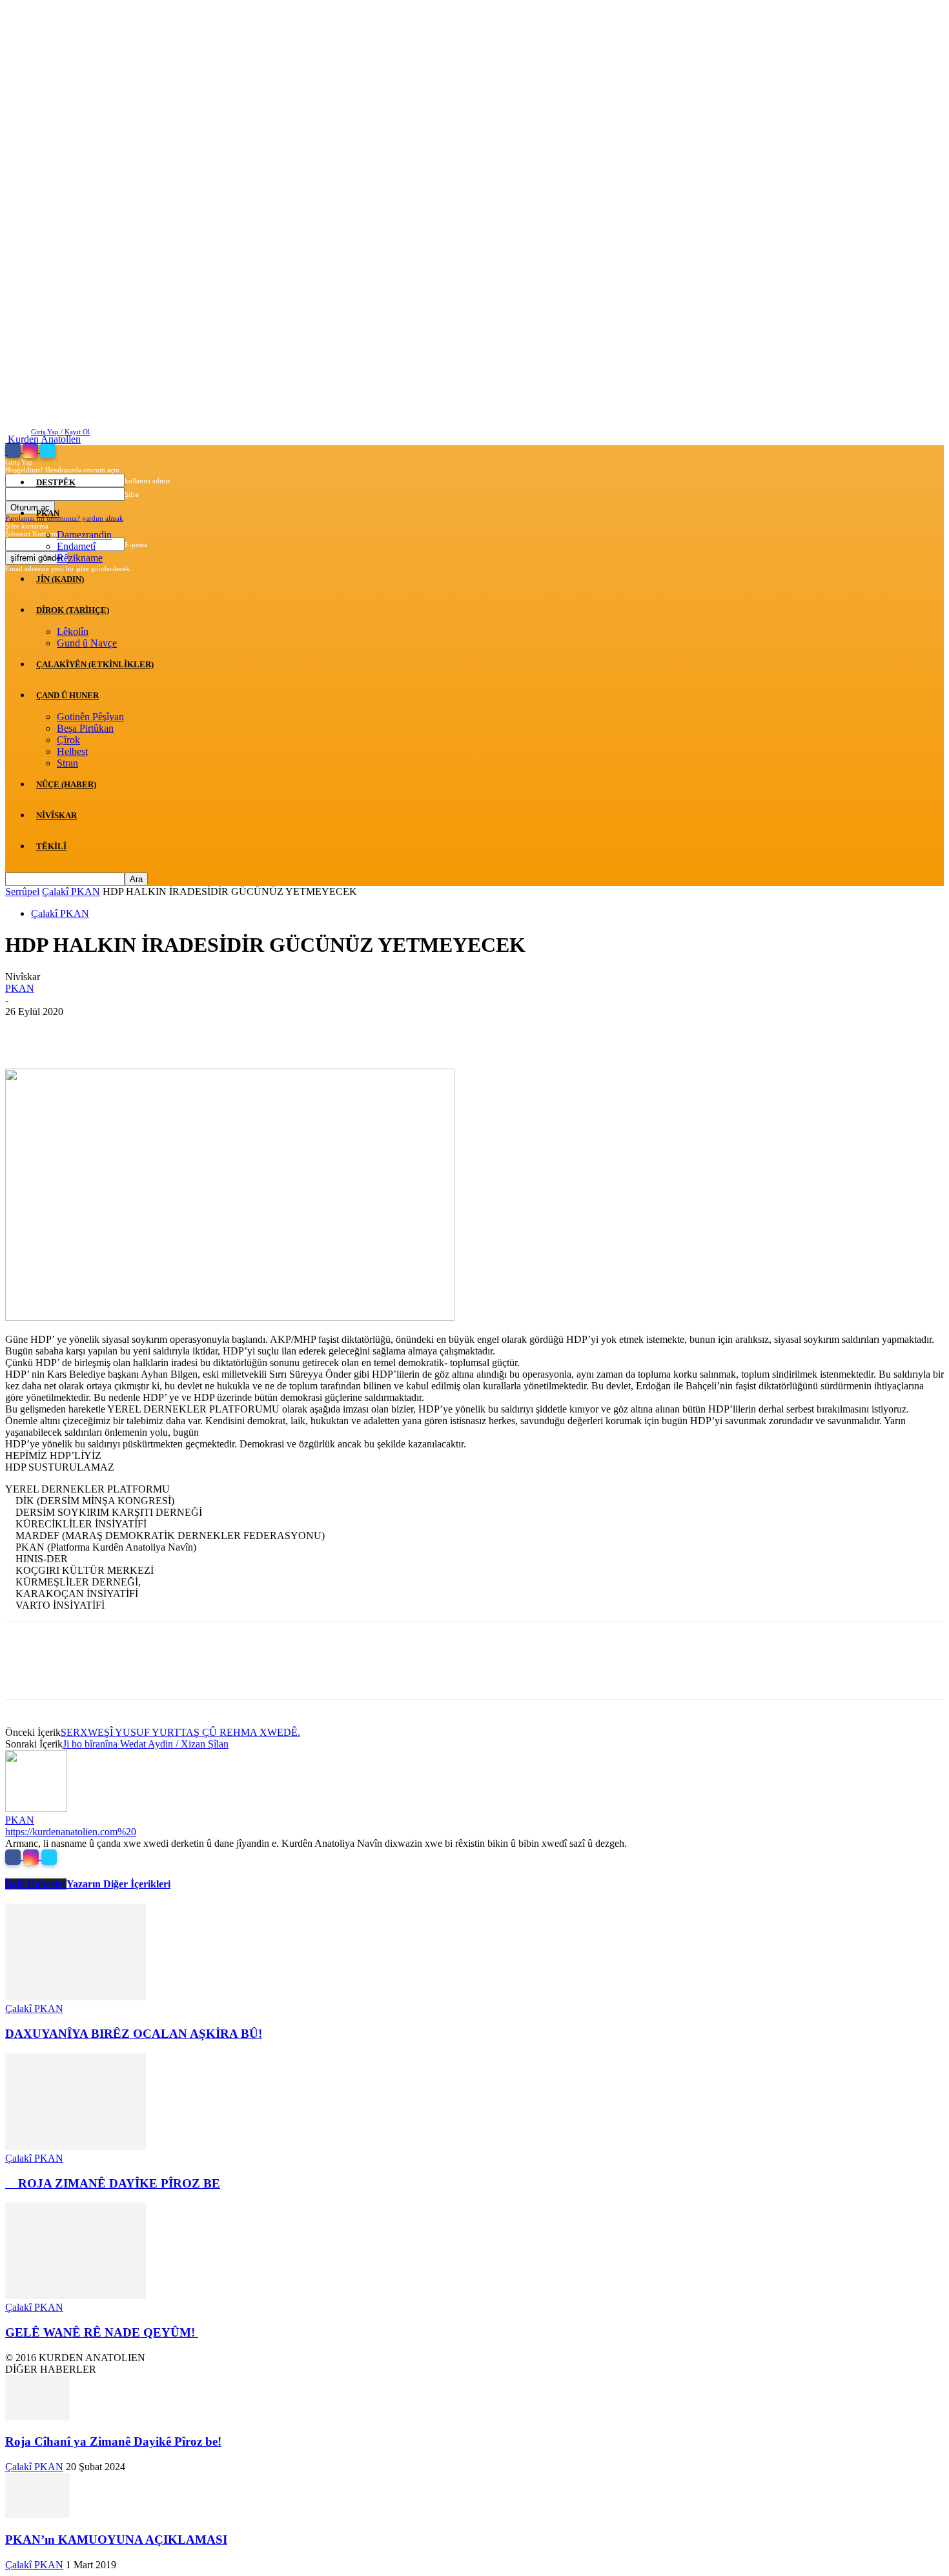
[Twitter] (48, 450)
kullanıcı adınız (148, 481)
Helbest (72, 751)
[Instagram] (31, 450)
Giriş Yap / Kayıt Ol (60, 432)
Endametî (76, 546)
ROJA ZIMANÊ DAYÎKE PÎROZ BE (113, 2183)
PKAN (48, 513)
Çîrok (68, 740)
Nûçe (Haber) (66, 784)
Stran (67, 763)
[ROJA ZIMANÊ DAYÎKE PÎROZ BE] (76, 2147)
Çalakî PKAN (71, 891)
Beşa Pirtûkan (85, 728)
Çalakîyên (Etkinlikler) (95, 664)
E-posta (136, 545)
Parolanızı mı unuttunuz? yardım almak (64, 518)
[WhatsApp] (166, 1031)
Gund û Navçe (87, 643)
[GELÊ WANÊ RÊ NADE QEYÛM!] (76, 2296)
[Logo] (6, 451)
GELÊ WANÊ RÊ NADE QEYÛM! (102, 2332)
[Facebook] (14, 450)
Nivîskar (56, 815)
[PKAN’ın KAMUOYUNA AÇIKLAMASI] (37, 2514)
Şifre (132, 494)
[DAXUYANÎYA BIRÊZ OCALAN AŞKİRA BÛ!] (76, 1997)
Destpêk (56, 482)
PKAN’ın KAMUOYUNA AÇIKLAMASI (116, 2540)
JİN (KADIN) (60, 579)
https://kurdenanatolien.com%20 (71, 1832)
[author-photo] (36, 1808)
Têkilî (51, 846)
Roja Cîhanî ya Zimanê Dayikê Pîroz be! (113, 2441)
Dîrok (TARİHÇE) (73, 610)
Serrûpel (22, 891)
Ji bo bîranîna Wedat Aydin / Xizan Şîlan (146, 1744)
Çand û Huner (67, 695)
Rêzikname (80, 558)
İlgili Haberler (36, 1884)
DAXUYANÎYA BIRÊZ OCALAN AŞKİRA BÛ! (134, 2034)
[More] (213, 1031)
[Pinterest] (119, 1031)
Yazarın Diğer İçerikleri (118, 1884)
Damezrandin (84, 535)
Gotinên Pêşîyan (90, 717)
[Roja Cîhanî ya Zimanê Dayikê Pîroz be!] (37, 2417)
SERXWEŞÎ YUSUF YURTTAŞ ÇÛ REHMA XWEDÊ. (180, 1732)
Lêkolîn (73, 631)
